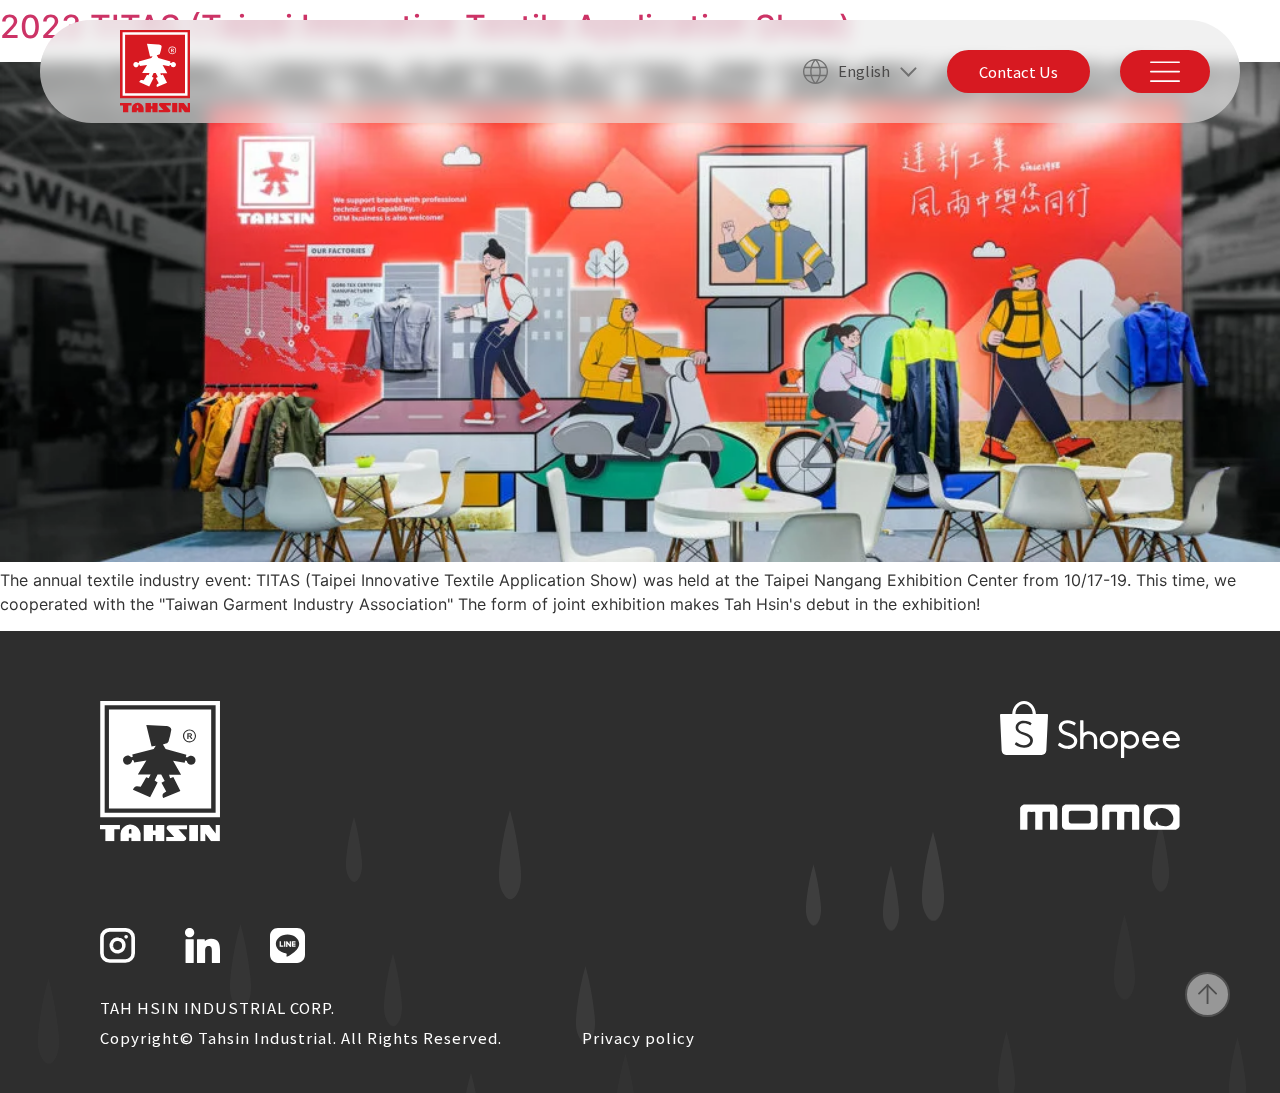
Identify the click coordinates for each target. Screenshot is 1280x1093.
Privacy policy (638, 1037)
